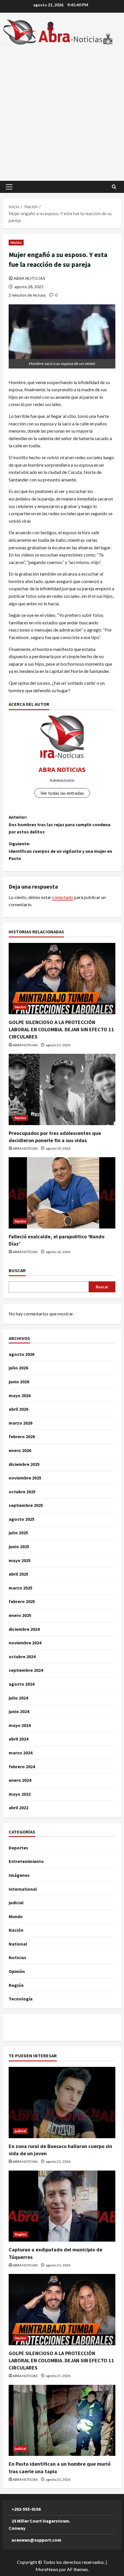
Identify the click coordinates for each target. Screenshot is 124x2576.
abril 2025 (18, 1574)
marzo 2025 (20, 1588)
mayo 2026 (20, 1395)
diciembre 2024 (24, 1629)
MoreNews (47, 2569)
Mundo (16, 1916)
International (23, 1889)
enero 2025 (20, 1615)
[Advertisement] (62, 110)
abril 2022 (18, 1808)
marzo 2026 (20, 1423)
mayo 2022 (20, 1794)
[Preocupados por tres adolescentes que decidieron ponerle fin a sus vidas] (62, 1089)
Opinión (17, 1971)
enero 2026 (20, 1450)
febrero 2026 (22, 1436)
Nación (16, 242)
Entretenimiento (26, 1861)
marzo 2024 (20, 1753)
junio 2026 (19, 1382)
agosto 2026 (21, 1354)
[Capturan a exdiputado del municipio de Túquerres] (62, 2206)
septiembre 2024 (26, 1670)
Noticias (17, 1957)
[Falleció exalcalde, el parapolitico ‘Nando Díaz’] (62, 1193)
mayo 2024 (20, 1725)
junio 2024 (19, 1711)
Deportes (18, 1848)
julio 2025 (18, 1533)
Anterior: (60, 824)
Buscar (17, 1270)
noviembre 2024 (25, 1643)
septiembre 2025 (26, 1505)
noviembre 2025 (25, 1478)
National (18, 1944)
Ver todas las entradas (62, 793)
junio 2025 (19, 1546)
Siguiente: (60, 851)
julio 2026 (18, 1368)
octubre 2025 (22, 1492)
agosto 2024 (21, 1684)
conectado (63, 897)
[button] (9, 187)
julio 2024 (18, 1698)
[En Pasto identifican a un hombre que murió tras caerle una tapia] (62, 2420)
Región (16, 1985)
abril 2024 (18, 1739)
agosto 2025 (21, 1519)
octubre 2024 (22, 1656)
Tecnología (21, 1999)
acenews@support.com (36, 2540)
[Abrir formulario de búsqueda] (114, 187)
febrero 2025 (22, 1601)
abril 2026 (18, 1409)
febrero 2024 (22, 1767)
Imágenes (19, 1875)
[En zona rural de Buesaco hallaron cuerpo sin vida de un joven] (62, 2103)
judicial (16, 1903)
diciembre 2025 (24, 1464)
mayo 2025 (20, 1560)
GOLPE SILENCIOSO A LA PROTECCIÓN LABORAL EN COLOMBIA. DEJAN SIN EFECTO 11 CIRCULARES (61, 1029)
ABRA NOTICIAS (29, 278)
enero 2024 (20, 1780)
